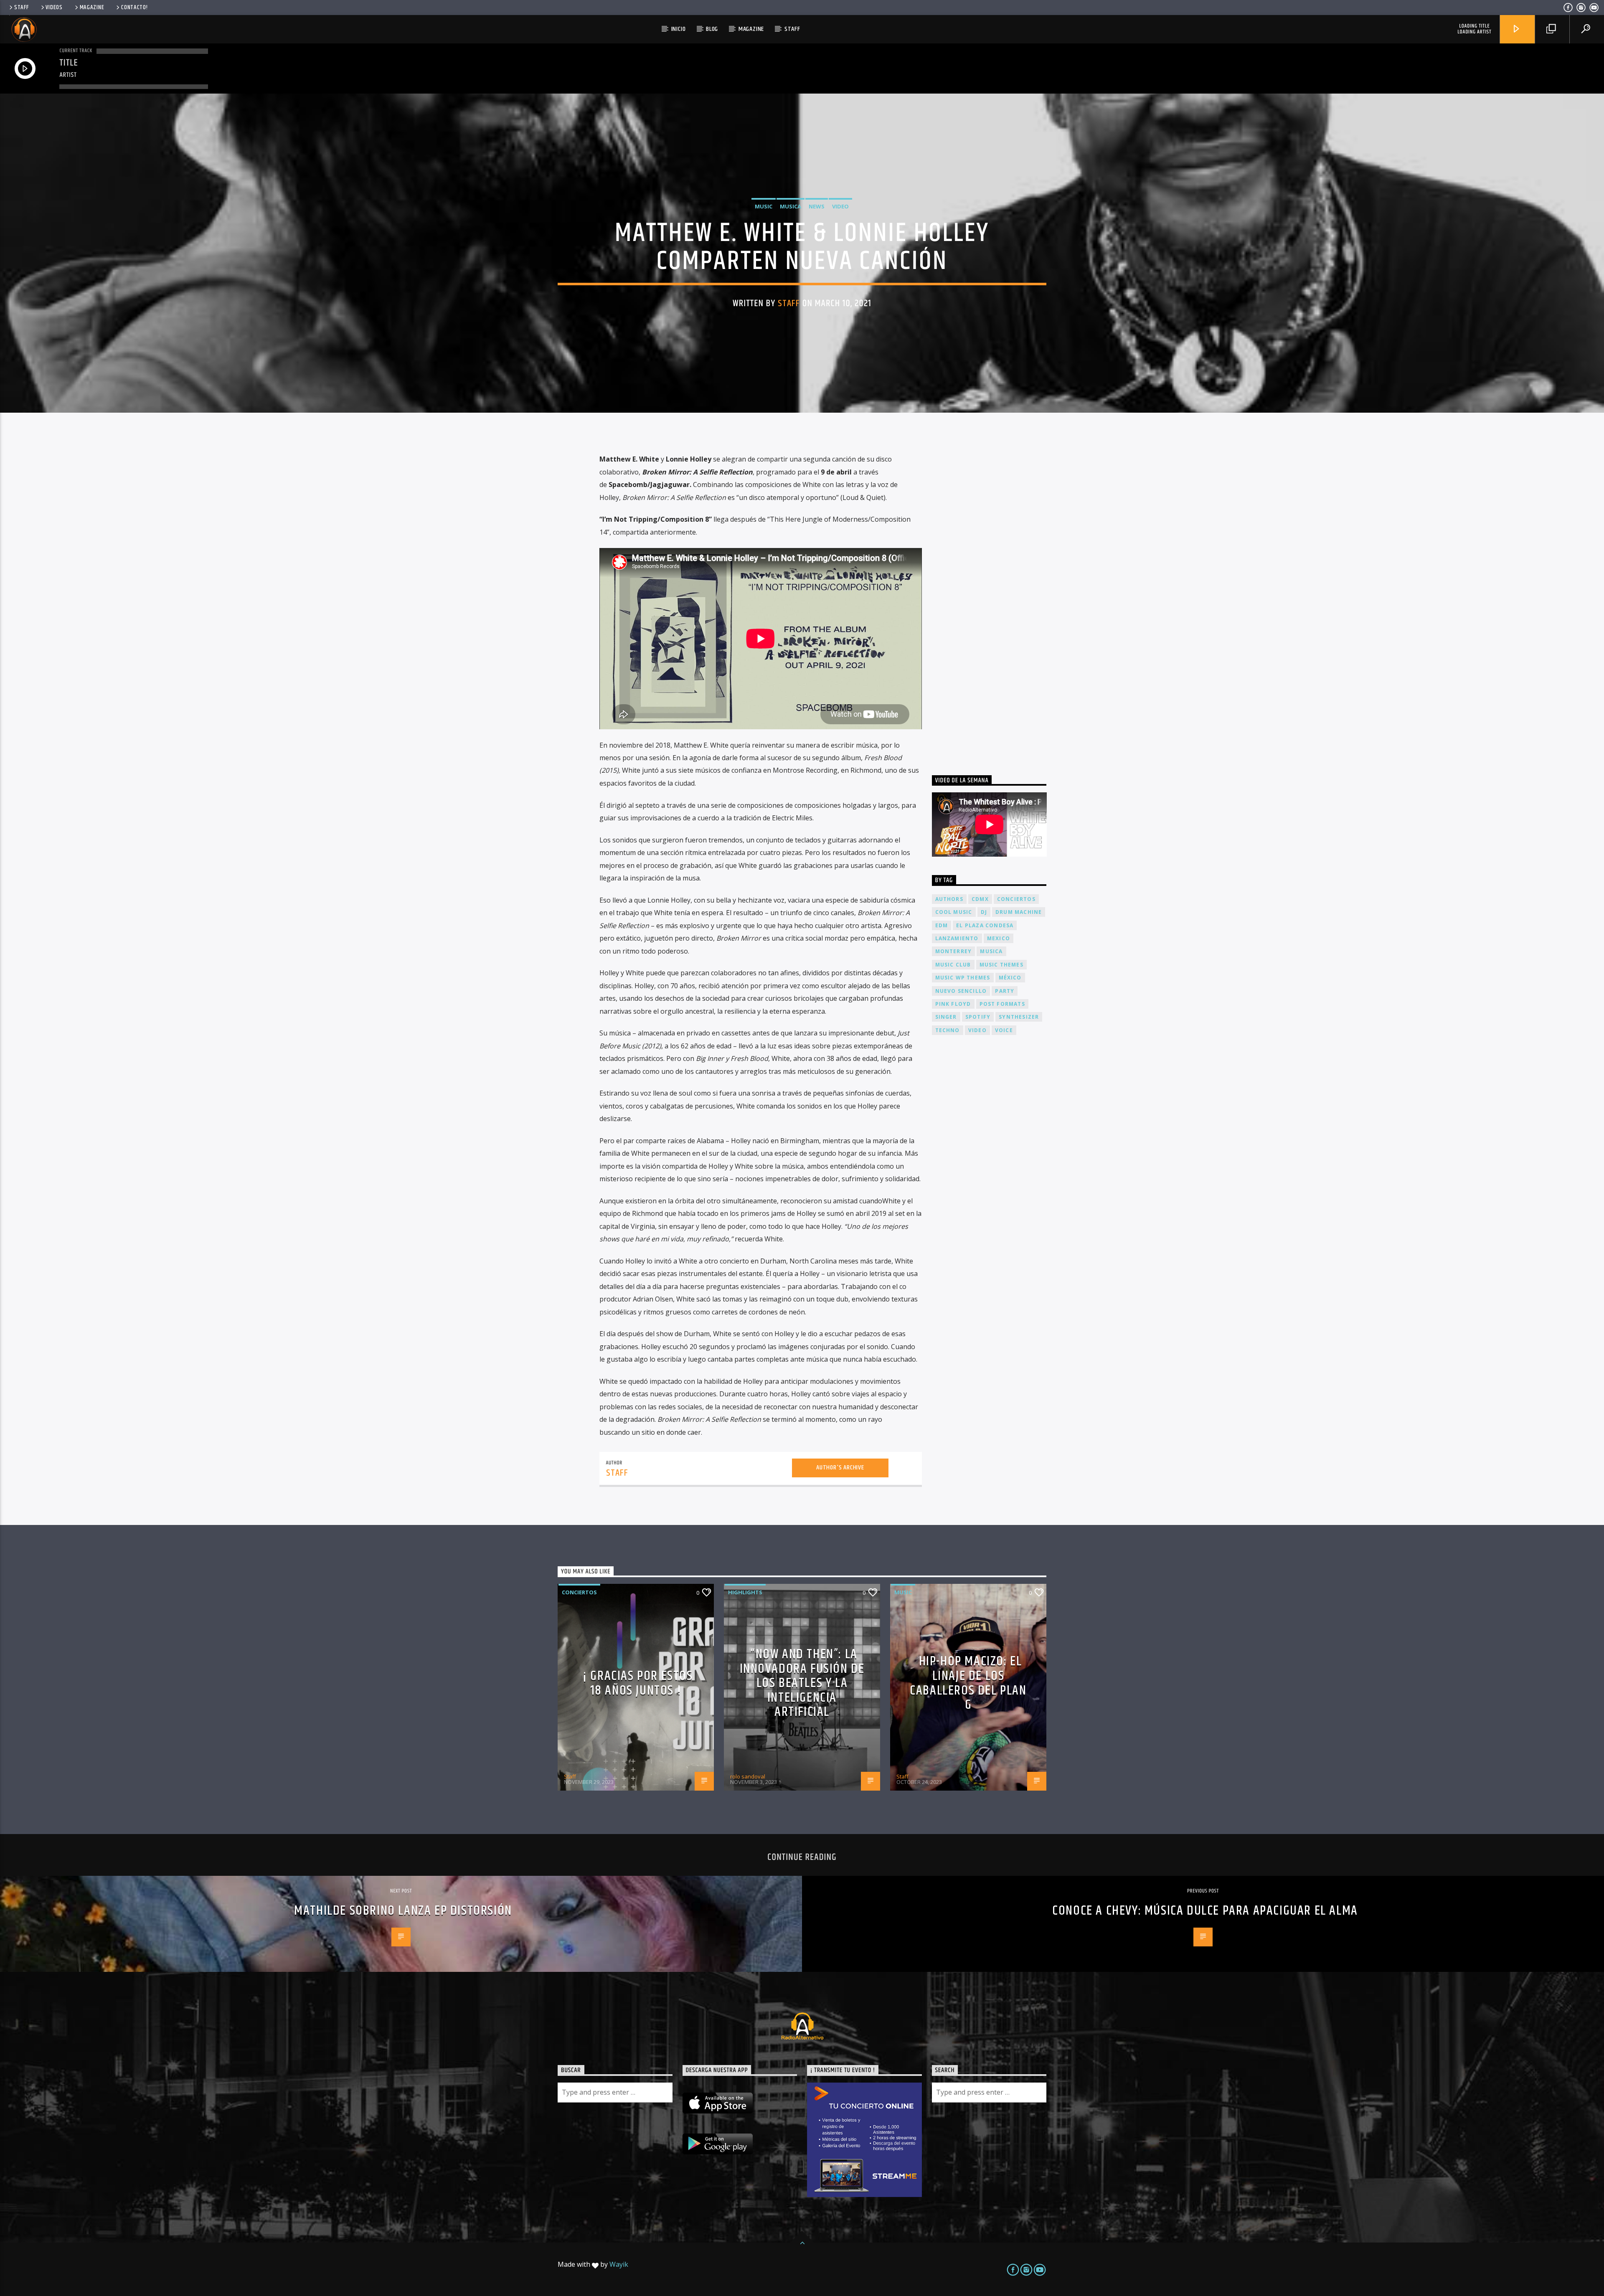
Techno (948, 1030)
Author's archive (840, 1468)
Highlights (745, 1592)
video (977, 1030)
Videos (54, 8)
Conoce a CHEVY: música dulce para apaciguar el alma (1205, 1911)
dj (984, 912)
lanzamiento (957, 938)
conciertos (1016, 899)
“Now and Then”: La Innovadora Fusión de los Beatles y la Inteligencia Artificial (802, 1683)
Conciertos (579, 1592)
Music (764, 206)
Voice (1004, 1030)
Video (840, 206)
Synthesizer (1019, 1017)
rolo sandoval (748, 1776)
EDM (942, 925)
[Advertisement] (995, 598)
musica (991, 951)
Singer (946, 1017)
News (817, 206)
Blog (712, 29)
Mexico (999, 938)
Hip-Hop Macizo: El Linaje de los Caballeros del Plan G (968, 1683)
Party (1005, 991)
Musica (791, 206)
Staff (22, 8)
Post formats (1002, 1004)
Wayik (619, 2264)
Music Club (953, 965)
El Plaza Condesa (985, 925)
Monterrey (954, 951)
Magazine (92, 8)
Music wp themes (963, 978)
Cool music (954, 912)
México (1010, 978)
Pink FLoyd (953, 1004)
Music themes (1001, 965)
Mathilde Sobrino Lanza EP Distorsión (403, 1911)
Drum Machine (1019, 912)
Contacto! (134, 8)
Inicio (679, 29)
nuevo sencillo (961, 991)
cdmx (980, 899)
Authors (949, 899)
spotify (978, 1017)
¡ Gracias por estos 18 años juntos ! (638, 1683)
